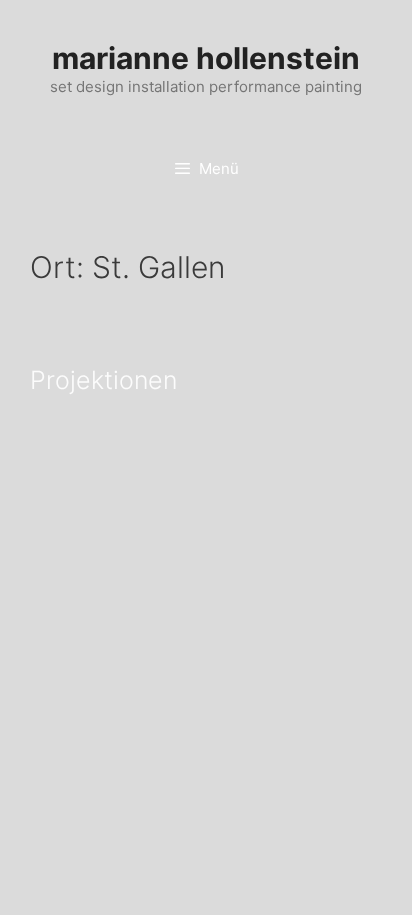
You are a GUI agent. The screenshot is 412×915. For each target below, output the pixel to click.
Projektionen (103, 380)
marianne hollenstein (206, 58)
